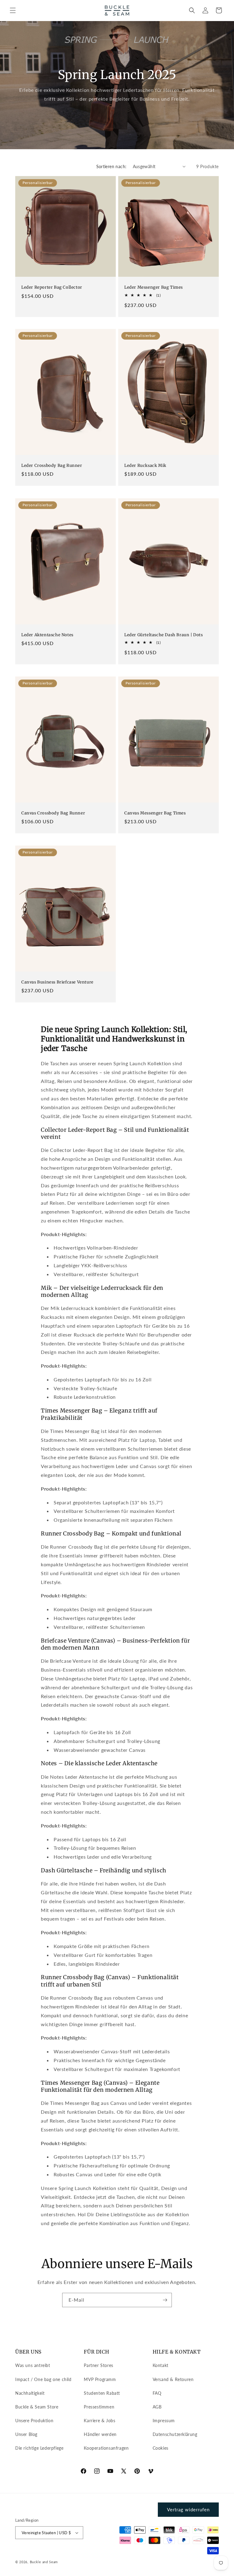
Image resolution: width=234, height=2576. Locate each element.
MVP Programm (100, 2379)
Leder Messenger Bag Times (154, 287)
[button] (13, 10)
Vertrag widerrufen (188, 2509)
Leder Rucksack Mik (145, 466)
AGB (157, 2407)
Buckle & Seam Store (37, 2407)
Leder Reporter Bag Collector (52, 287)
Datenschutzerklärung (175, 2434)
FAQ (157, 2393)
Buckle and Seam (44, 2562)
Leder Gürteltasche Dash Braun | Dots (164, 635)
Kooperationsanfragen (106, 2448)
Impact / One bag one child (43, 2379)
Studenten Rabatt (102, 2393)
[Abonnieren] (165, 2300)
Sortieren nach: (112, 166)
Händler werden (100, 2434)
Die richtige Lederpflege (39, 2448)
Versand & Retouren (173, 2379)
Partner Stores (98, 2365)
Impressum (164, 2421)
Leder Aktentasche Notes (47, 635)
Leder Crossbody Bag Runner (52, 466)
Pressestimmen (99, 2407)
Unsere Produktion (34, 2421)
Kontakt (161, 2365)
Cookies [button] (161, 2448)
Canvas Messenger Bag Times (155, 813)
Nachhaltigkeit (30, 2393)
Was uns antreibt (33, 2365)
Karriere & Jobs (99, 2421)
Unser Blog (26, 2434)
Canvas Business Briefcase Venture (57, 982)
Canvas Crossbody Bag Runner (53, 813)
